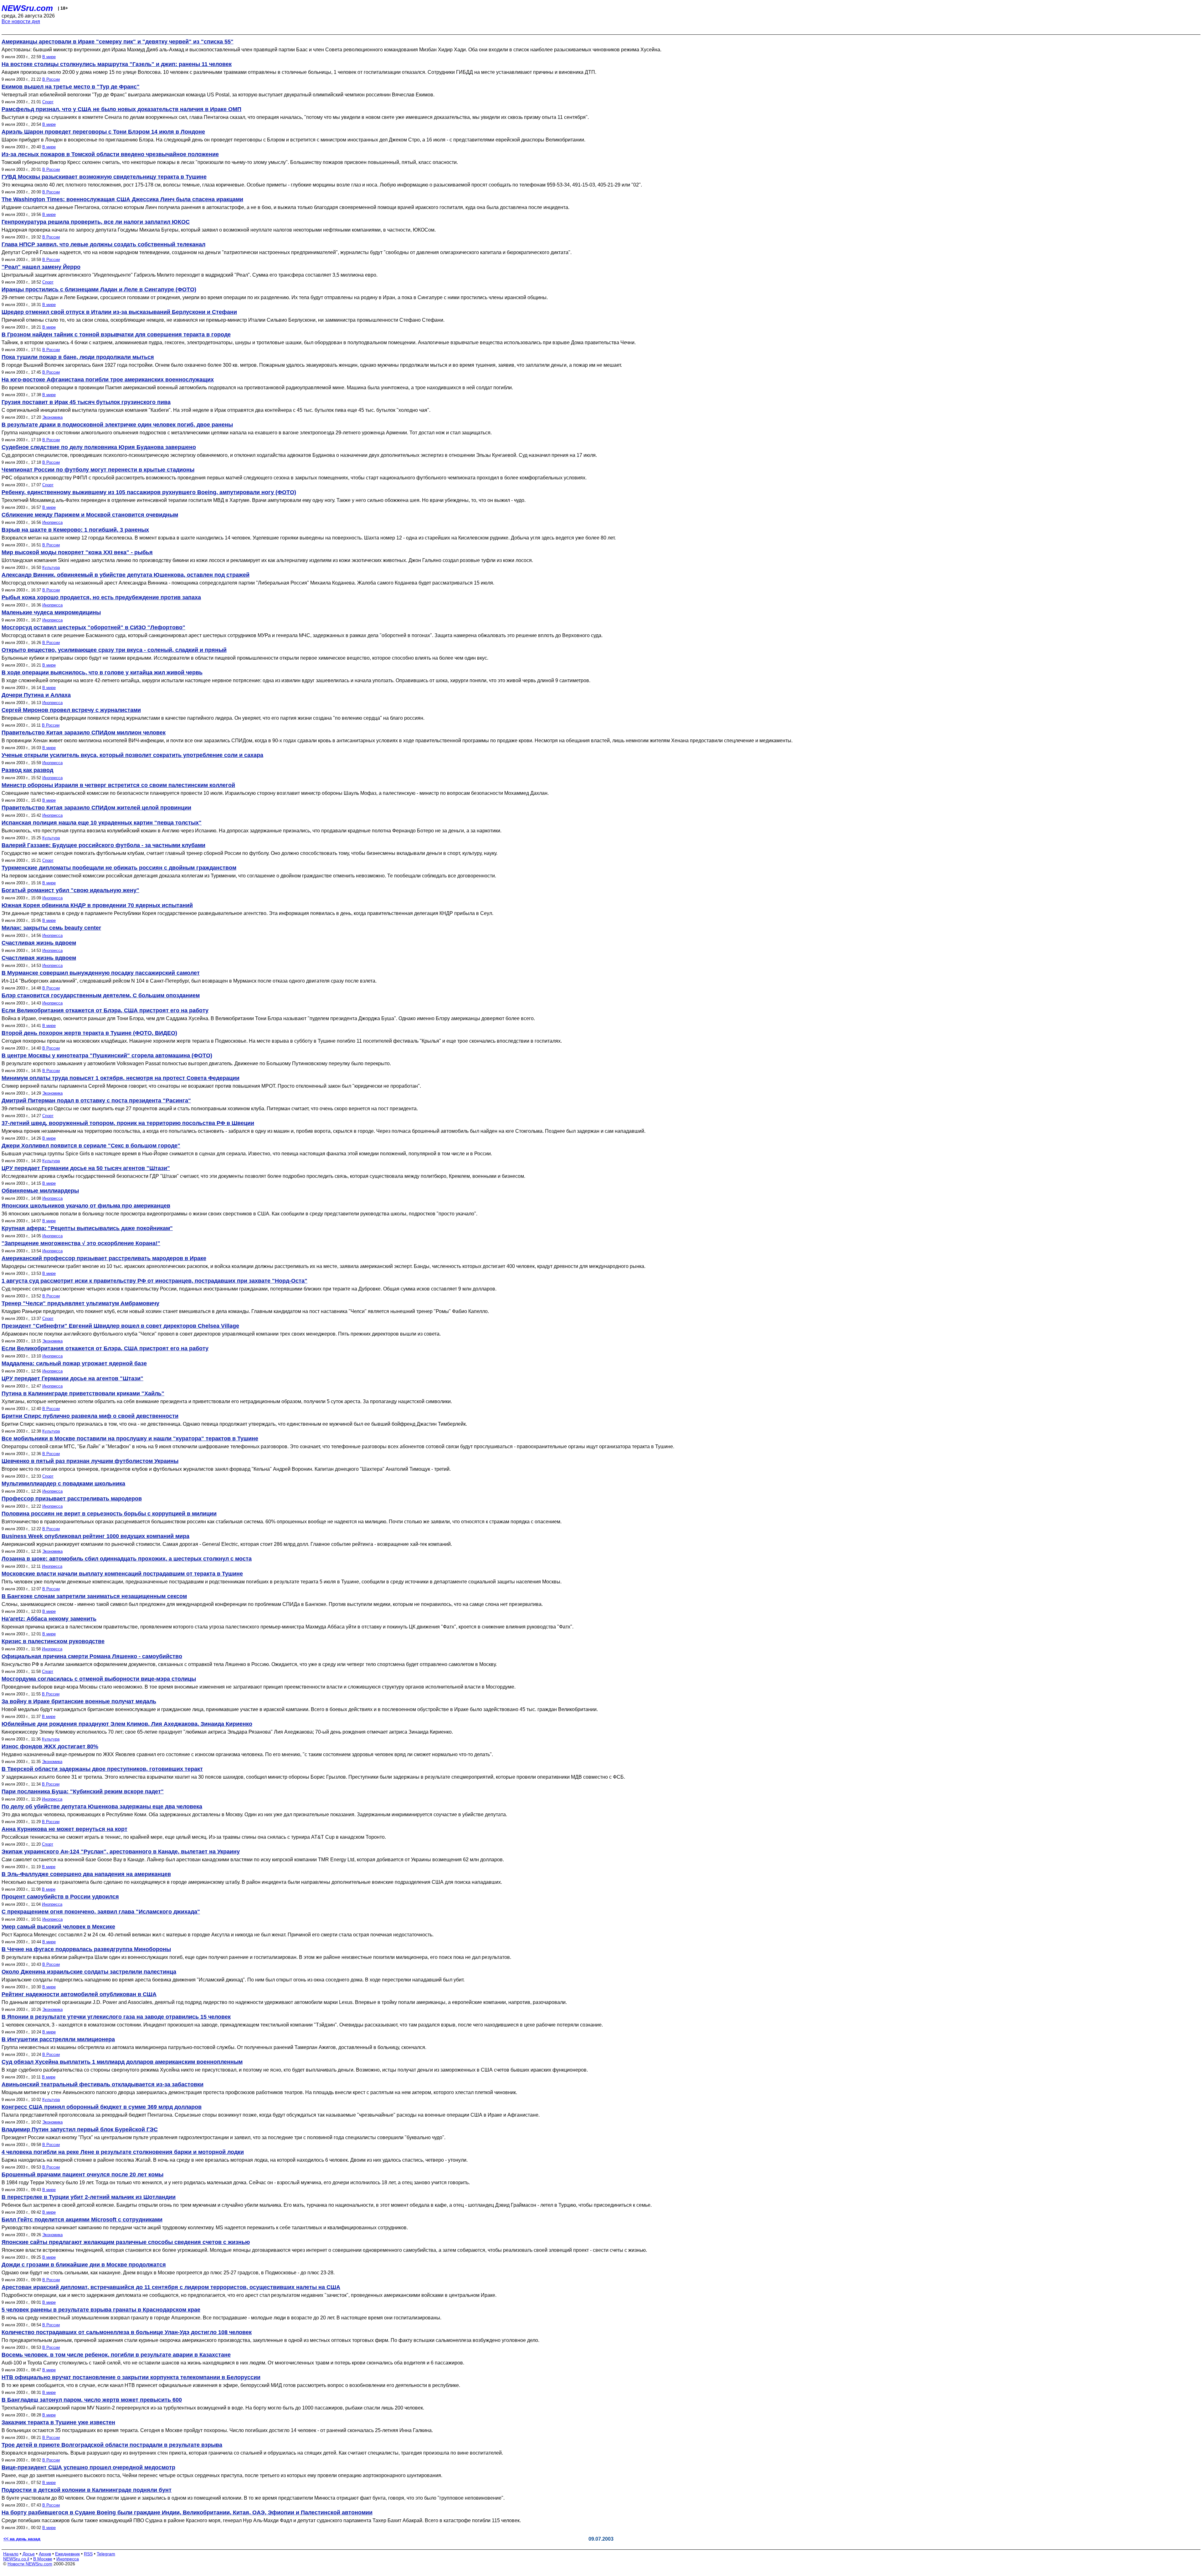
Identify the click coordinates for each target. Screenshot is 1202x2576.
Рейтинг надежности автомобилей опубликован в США (79, 1994)
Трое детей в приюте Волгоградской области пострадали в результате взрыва (112, 2445)
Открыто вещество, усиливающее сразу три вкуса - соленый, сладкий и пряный (114, 650)
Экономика (52, 417)
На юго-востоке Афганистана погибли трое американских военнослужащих (108, 380)
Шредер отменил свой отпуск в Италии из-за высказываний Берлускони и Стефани (119, 312)
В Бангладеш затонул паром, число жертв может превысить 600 (92, 2400)
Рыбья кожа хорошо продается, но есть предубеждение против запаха (101, 597)
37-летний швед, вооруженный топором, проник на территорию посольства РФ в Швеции (128, 1123)
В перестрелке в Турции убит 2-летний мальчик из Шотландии (89, 2197)
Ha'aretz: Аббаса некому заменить (49, 1619)
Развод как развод (27, 770)
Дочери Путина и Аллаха (36, 695)
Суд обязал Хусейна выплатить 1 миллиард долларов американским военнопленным (122, 2062)
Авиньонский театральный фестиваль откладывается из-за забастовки (103, 2084)
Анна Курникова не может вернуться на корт (64, 1829)
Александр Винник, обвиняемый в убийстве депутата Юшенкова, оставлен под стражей (126, 575)
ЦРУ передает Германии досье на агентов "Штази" (72, 1378)
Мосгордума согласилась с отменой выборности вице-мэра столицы (99, 1679)
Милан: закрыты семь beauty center (51, 928)
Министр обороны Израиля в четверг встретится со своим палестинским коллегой (118, 785)
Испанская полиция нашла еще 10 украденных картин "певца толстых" (102, 823)
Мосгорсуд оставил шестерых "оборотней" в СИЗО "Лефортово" (93, 627)
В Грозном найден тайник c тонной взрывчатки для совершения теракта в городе (116, 335)
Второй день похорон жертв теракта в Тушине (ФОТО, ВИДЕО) (89, 1033)
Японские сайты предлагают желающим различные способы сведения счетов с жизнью (126, 2242)
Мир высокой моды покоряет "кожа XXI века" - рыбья (77, 552)
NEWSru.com (27, 8)
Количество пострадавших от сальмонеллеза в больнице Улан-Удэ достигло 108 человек (127, 2332)
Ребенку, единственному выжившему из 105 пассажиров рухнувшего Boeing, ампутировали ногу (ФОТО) (149, 492)
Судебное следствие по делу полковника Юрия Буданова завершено (99, 447)
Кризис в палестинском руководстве (53, 1641)
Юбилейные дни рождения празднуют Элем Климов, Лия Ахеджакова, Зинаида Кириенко (127, 1724)
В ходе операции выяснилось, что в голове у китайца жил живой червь (102, 672)
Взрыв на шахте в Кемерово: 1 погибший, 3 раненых (75, 530)
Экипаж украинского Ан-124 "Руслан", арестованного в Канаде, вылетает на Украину (121, 1852)
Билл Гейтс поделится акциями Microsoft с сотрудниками (82, 2220)
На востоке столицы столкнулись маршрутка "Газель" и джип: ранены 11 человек (117, 64)
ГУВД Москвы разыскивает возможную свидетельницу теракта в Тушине (104, 177)
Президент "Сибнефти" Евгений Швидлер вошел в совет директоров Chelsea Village (120, 1326)
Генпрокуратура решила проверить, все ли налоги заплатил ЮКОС (96, 222)
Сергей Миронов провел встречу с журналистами (71, 710)
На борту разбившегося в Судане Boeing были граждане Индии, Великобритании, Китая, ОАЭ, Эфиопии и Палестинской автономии (187, 2512)
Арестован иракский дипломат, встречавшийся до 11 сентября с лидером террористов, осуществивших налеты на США (171, 2287)
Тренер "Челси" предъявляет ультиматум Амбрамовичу (80, 1303)
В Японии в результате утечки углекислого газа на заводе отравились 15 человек (116, 2017)
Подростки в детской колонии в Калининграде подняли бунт (87, 2490)
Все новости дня (21, 21)
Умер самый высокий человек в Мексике (58, 1927)
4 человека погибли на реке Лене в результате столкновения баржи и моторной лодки (123, 2152)
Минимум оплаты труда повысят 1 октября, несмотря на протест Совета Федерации (121, 1078)
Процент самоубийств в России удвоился (60, 1897)
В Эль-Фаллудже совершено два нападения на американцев (86, 1874)
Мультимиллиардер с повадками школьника (63, 1484)
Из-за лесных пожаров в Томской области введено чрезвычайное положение (110, 154)
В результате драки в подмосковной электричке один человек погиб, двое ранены (117, 425)
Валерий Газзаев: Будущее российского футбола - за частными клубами (103, 845)
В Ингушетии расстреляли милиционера (58, 2039)
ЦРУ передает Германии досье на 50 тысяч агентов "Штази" (86, 1168)
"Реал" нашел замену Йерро (41, 267)
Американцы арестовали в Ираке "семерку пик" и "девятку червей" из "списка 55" (118, 42)
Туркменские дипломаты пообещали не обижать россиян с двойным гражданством (119, 868)
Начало (11, 2554)
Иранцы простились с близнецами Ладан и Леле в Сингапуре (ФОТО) (99, 289)
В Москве (43, 2559)
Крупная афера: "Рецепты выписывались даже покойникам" (87, 1228)
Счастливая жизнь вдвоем (39, 943)
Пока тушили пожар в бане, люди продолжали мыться (78, 357)
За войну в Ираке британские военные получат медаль (79, 1701)
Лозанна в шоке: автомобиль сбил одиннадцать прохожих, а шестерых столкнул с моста (127, 1559)
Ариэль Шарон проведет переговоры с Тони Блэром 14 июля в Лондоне (103, 132)
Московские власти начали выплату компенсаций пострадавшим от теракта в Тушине (122, 1574)
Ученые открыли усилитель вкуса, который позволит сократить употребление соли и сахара (132, 755)
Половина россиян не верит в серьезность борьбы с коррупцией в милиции (109, 1514)
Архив (45, 2554)
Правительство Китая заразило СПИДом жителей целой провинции (96, 808)
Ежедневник (67, 2554)
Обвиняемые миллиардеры (40, 1191)
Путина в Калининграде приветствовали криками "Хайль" (83, 1393)
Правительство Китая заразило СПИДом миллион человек (84, 733)
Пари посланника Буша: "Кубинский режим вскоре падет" (83, 1791)
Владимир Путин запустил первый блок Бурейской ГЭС (80, 2129)
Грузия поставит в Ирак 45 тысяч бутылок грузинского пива (86, 402)
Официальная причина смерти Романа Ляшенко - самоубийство (92, 1656)
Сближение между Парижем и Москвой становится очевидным (90, 515)
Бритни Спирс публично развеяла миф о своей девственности (90, 1416)
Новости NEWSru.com (30, 2564)
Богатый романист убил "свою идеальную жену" (70, 890)
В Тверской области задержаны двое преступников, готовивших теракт (102, 1769)
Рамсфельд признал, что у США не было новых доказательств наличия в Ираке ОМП (121, 109)
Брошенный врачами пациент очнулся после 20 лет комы (82, 2175)
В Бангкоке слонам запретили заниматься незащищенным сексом (94, 1596)
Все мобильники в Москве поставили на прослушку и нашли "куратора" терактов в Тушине (130, 1439)
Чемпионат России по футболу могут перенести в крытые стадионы (98, 470)
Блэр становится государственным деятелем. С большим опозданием (101, 995)
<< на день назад (22, 2539)
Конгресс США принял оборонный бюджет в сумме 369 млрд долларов (102, 2107)
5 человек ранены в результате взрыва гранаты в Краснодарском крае (101, 2310)
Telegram (106, 2554)
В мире (49, 57)
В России (51, 79)
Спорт (48, 102)
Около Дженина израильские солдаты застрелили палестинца (89, 1972)
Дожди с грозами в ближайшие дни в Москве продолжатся (84, 2265)
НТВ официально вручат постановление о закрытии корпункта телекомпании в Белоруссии (131, 2377)
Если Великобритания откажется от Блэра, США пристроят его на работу (105, 1010)
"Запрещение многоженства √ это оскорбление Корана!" (81, 1243)
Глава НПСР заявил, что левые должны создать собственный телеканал (103, 244)
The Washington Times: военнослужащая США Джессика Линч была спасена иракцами (122, 199)
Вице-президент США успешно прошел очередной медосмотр (88, 2467)
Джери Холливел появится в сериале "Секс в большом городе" (91, 1146)
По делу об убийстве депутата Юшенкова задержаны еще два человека (102, 1807)
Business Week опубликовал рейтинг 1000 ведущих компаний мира (95, 1536)
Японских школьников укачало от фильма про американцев (86, 1206)
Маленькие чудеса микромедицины (51, 612)
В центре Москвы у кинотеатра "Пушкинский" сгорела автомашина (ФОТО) (107, 1055)
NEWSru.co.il (16, 2559)
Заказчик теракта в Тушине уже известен (58, 2422)
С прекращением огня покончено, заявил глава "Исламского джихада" (101, 1912)
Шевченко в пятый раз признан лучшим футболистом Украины (90, 1461)
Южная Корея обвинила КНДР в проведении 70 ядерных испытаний (97, 905)
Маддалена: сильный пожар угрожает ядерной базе (74, 1363)
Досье (29, 2554)
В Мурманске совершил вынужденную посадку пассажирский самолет (101, 973)
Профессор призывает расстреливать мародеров (72, 1499)
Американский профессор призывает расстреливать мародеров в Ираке (104, 1258)
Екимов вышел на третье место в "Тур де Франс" (71, 87)
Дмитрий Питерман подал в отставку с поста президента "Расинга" (96, 1101)
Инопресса (52, 522)
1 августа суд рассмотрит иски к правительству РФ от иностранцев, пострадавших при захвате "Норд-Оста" (154, 1281)
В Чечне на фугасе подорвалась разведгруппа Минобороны (86, 1949)
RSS (88, 2554)
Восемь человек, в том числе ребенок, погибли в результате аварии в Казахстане (116, 2355)
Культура (51, 567)
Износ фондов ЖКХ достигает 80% (50, 1746)
